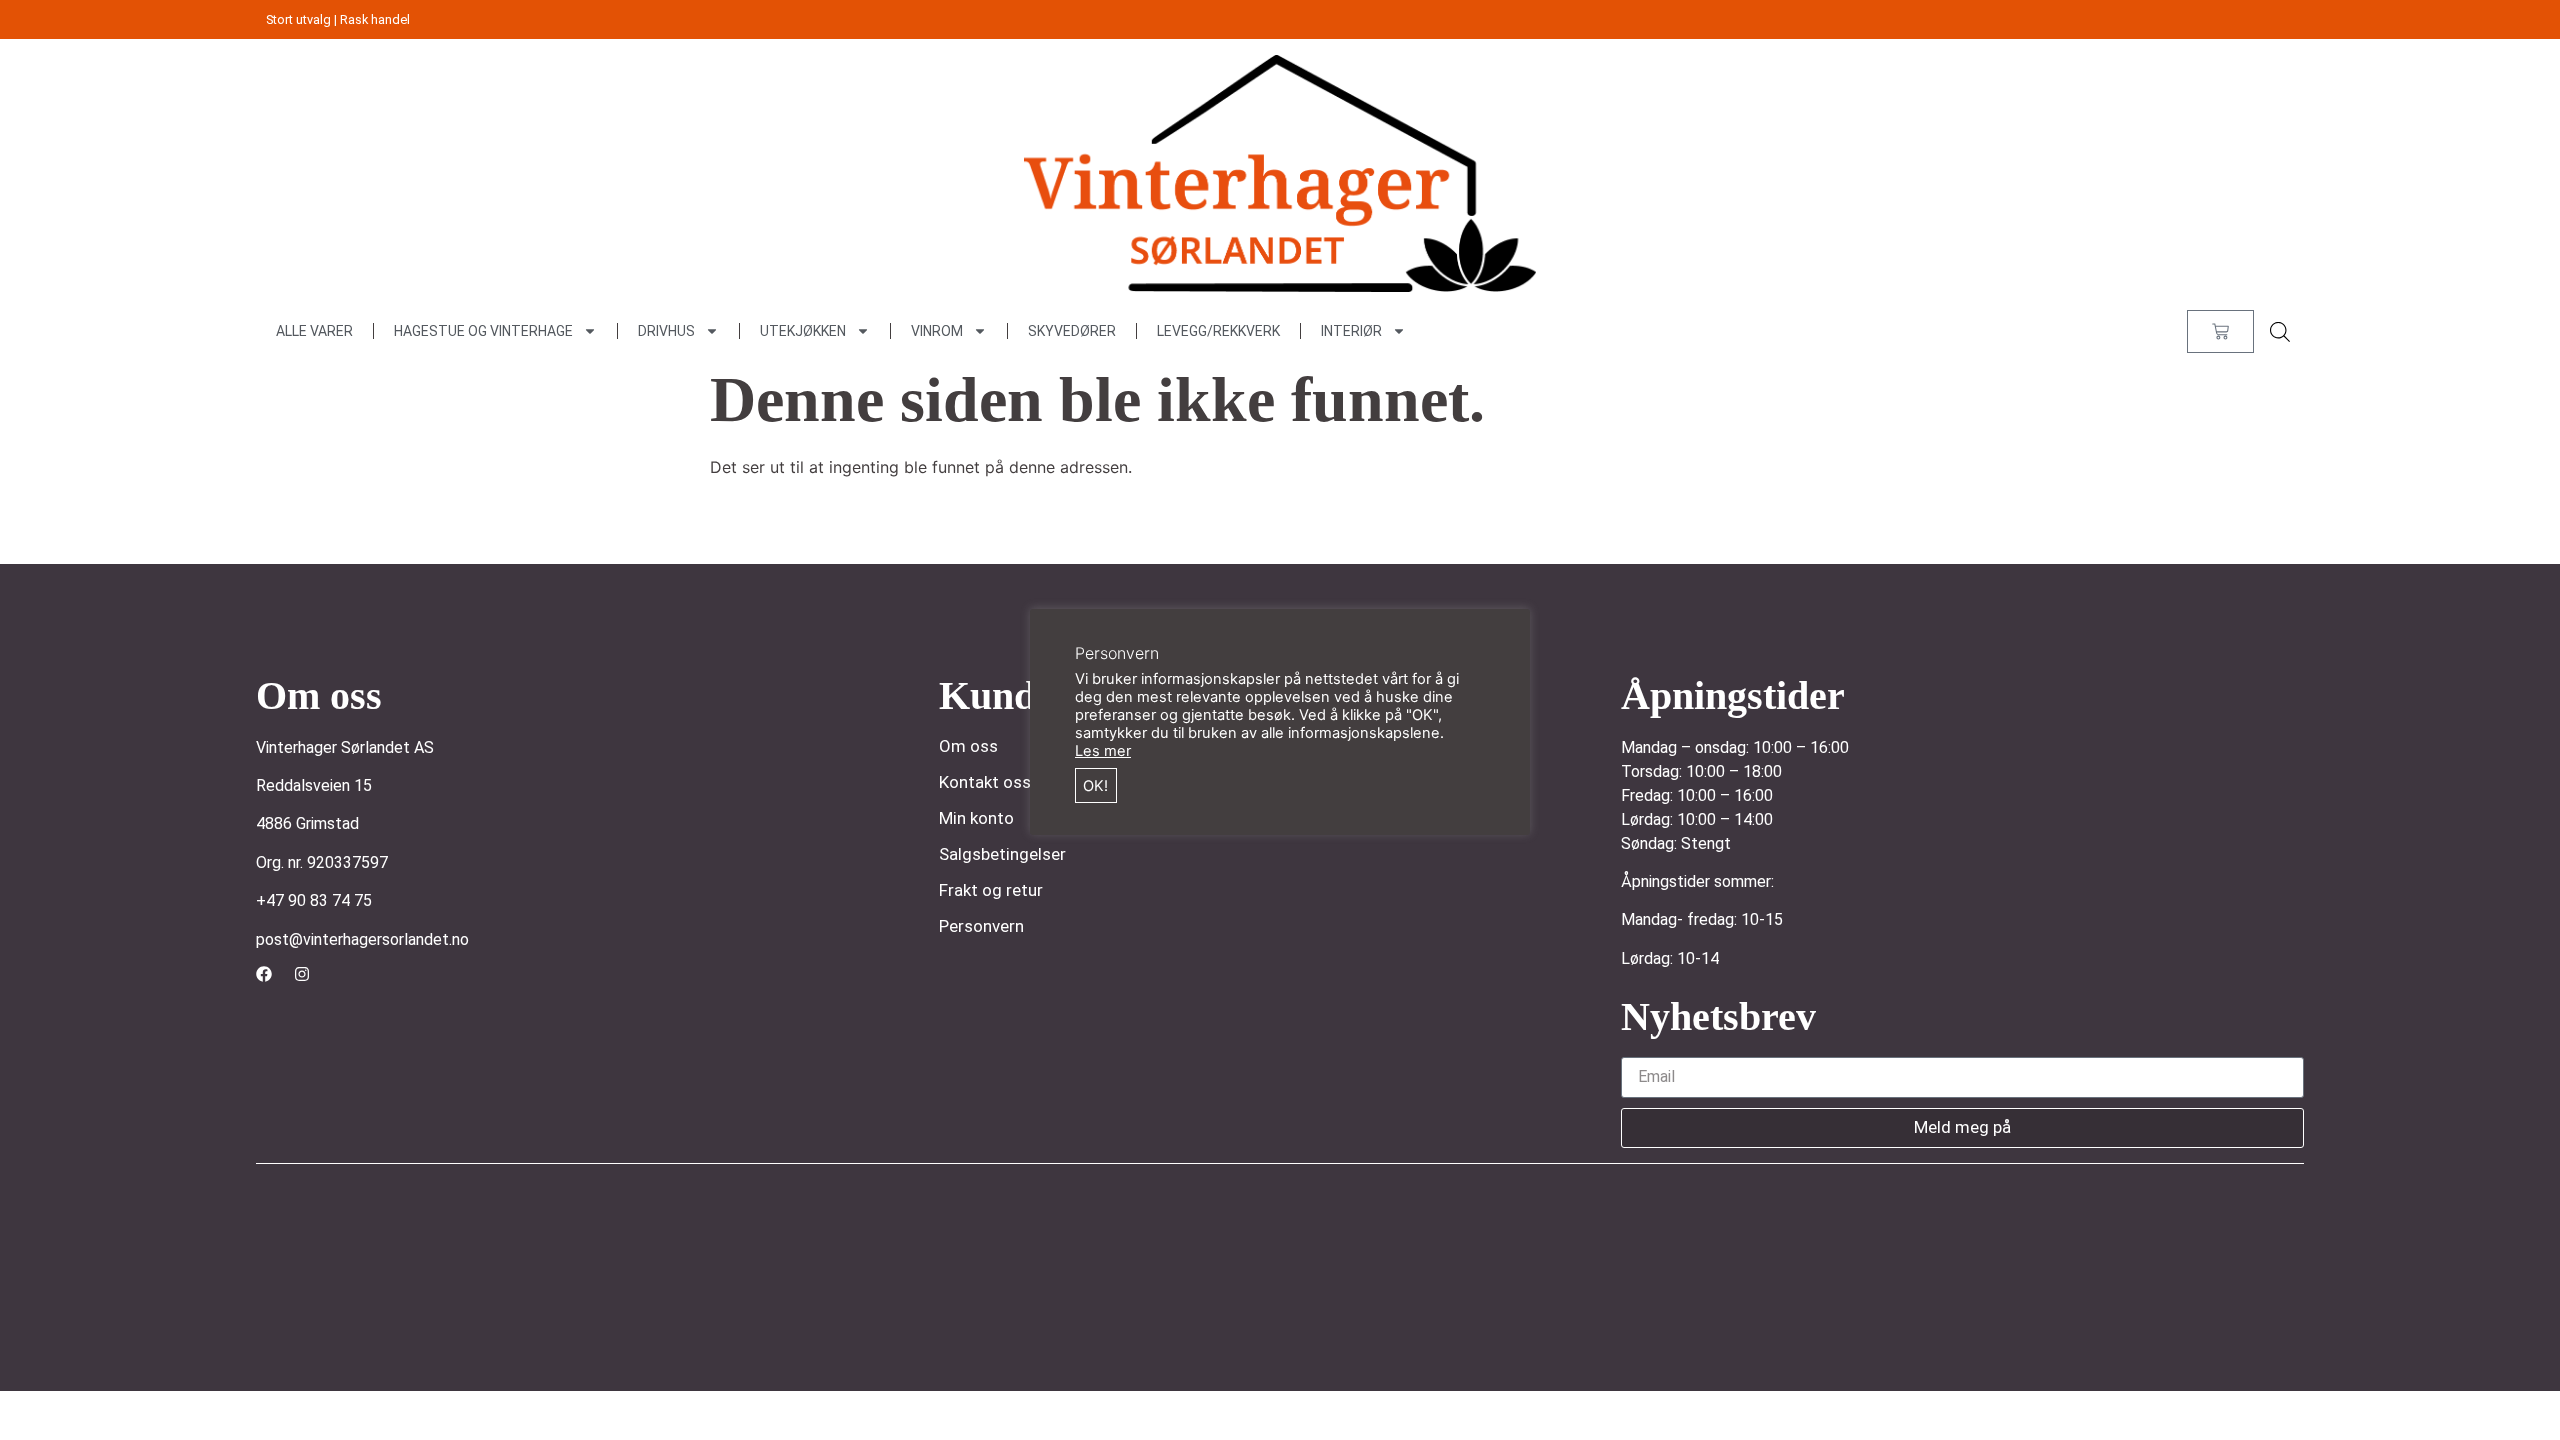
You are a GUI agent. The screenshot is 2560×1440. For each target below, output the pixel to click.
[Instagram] (302, 974)
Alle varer (314, 331)
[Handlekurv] (2220, 331)
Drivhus (666, 331)
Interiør (1351, 331)
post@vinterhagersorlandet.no (362, 939)
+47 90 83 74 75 (314, 900)
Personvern (981, 926)
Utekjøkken (803, 331)
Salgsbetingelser (1002, 854)
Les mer (1103, 751)
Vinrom (937, 331)
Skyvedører (1072, 331)
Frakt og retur (991, 890)
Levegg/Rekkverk (1218, 331)
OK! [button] (1095, 786)
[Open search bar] (2280, 331)
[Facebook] (264, 974)
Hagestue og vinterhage (483, 331)
